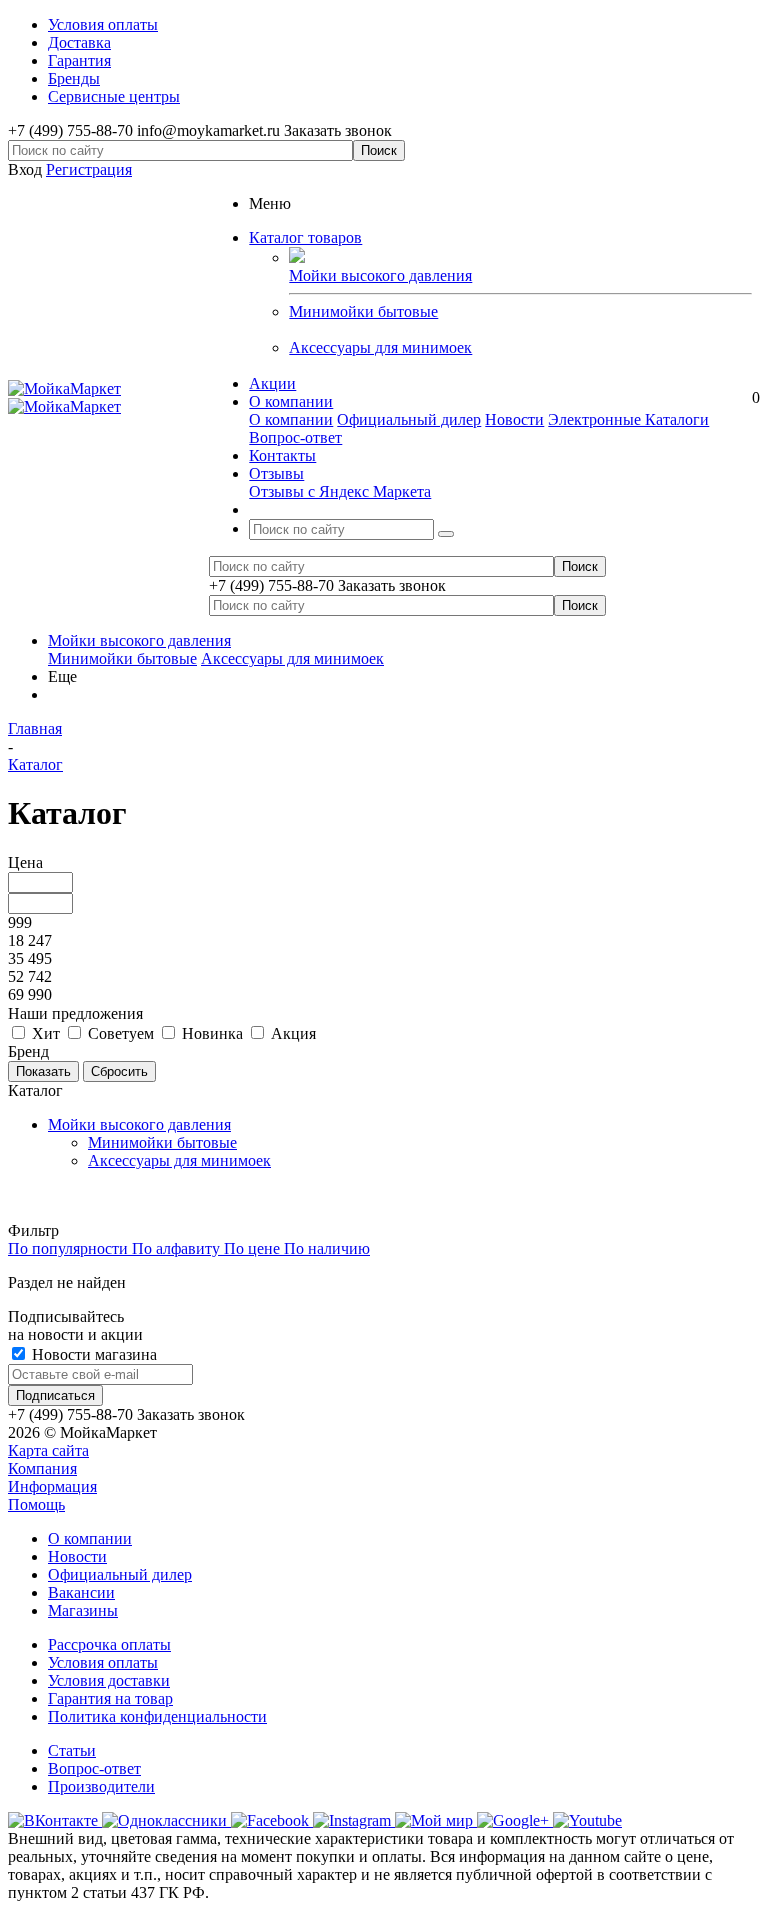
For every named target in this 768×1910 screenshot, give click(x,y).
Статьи (72, 1750)
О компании (291, 419)
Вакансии (81, 1592)
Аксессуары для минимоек (380, 347)
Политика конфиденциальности (157, 1716)
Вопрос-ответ (295, 437)
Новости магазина (92, 1354)
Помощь (36, 1504)
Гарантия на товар (110, 1698)
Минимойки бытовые (363, 311)
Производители (101, 1786)
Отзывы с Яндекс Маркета (340, 491)
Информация (52, 1486)
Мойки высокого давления (139, 640)
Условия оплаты (103, 1662)
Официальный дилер (409, 419)
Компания (42, 1468)
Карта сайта (48, 1450)
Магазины (83, 1610)
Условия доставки (109, 1680)
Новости (514, 419)
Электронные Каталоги (628, 419)
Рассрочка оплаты (109, 1644)
